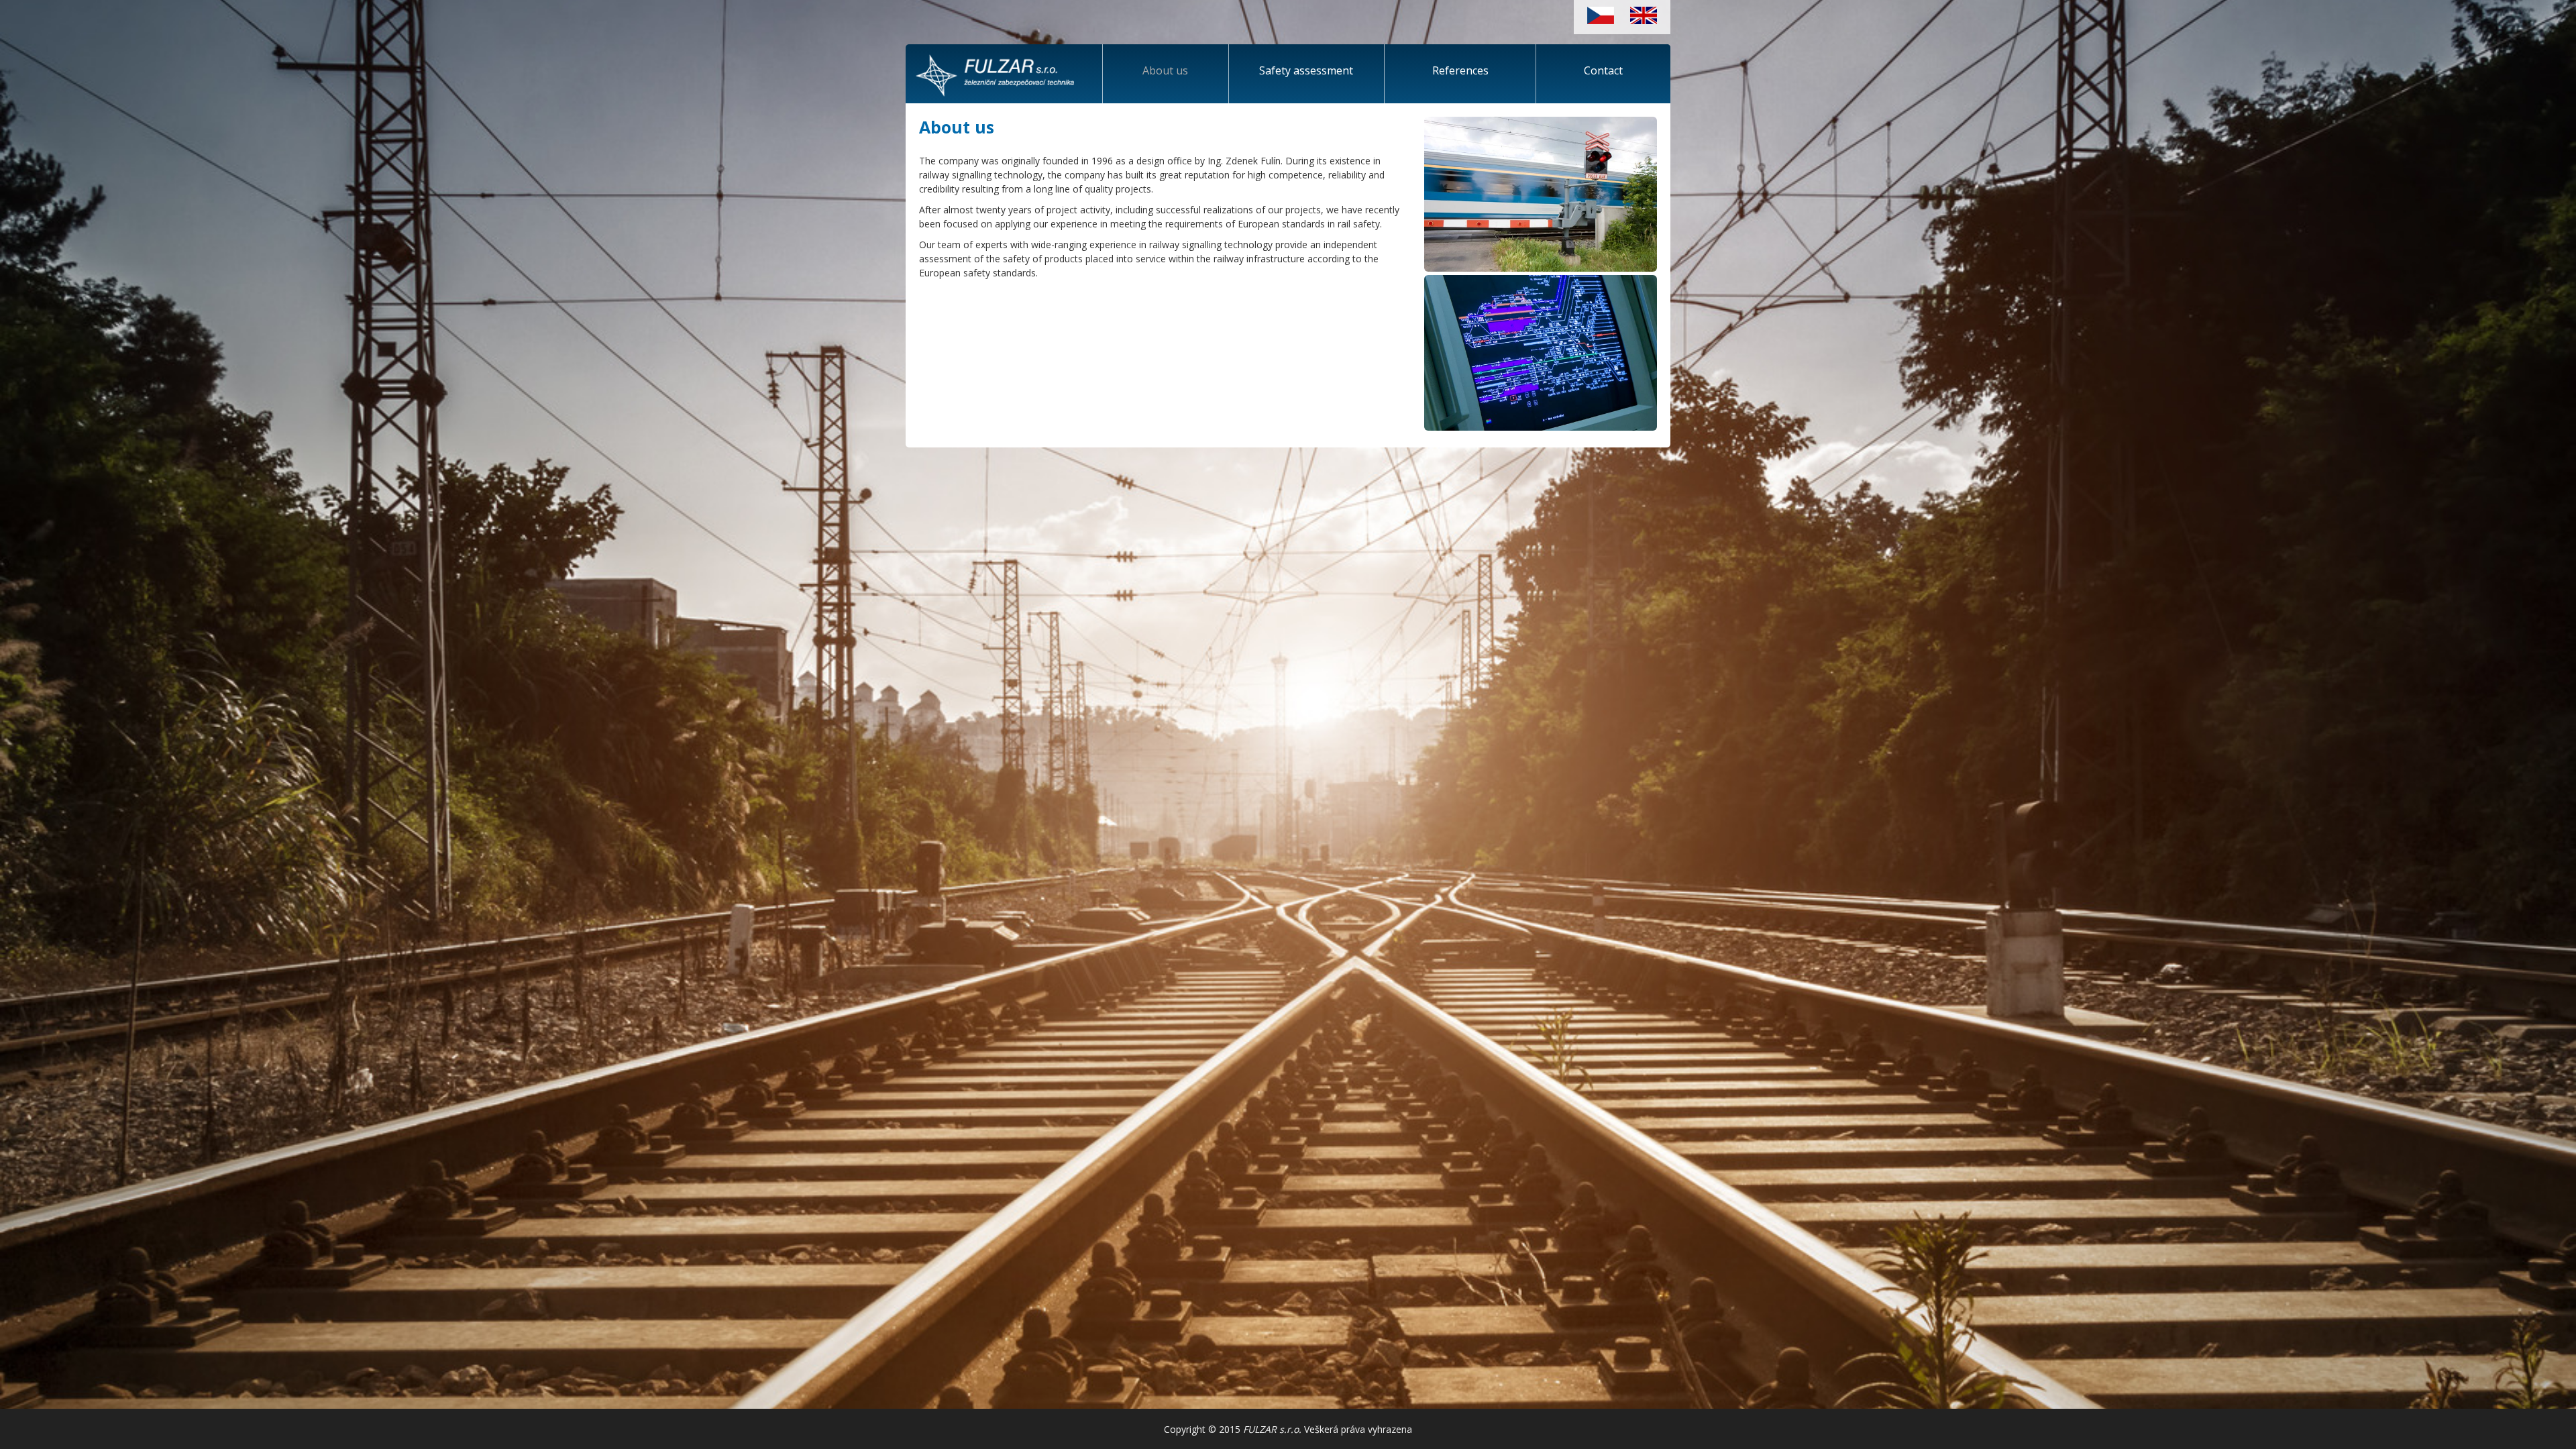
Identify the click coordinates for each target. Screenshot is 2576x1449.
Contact (1603, 70)
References (1460, 70)
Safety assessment (1306, 70)
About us (1165, 70)
